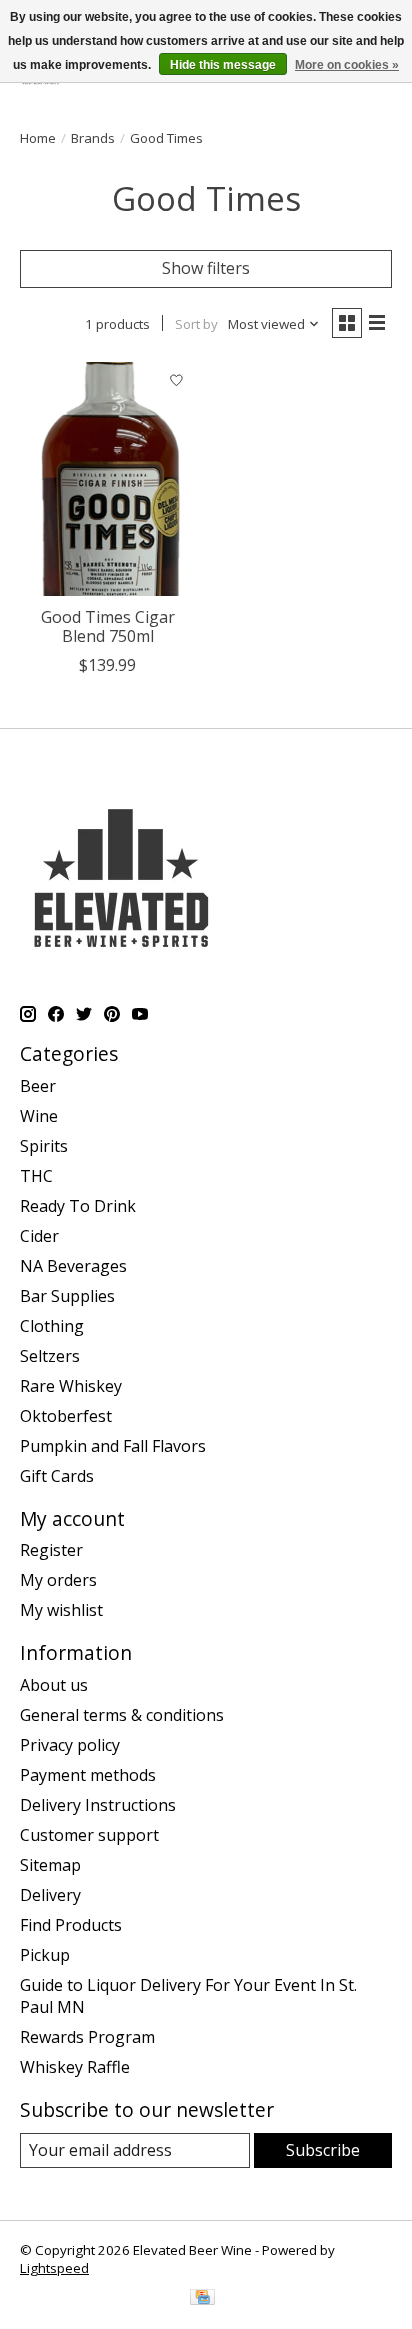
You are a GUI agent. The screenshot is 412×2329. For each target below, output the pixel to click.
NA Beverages (73, 1266)
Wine (39, 1116)
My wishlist (61, 1610)
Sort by (196, 324)
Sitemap (50, 1865)
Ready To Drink (78, 1206)
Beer (38, 1086)
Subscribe (323, 2150)
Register (51, 1550)
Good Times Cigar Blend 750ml (108, 626)
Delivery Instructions (98, 1805)
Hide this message (223, 65)
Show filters (206, 268)
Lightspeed (54, 2268)
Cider (39, 1236)
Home (38, 138)
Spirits (44, 1146)
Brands (93, 138)
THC (36, 1176)
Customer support (89, 1835)
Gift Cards (57, 1476)
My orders (58, 1580)
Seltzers (50, 1356)
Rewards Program (87, 2037)
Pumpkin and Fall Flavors (113, 1446)
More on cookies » (347, 65)
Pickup (45, 1955)
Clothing (52, 1326)
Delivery (50, 1895)
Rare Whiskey (71, 1386)
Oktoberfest (66, 1416)
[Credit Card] (202, 2299)
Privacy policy (70, 1745)
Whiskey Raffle (75, 2067)
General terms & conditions (122, 1715)
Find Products (71, 1925)
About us (54, 1685)
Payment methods (88, 1775)
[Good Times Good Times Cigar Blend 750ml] (108, 479)
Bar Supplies (67, 1296)
